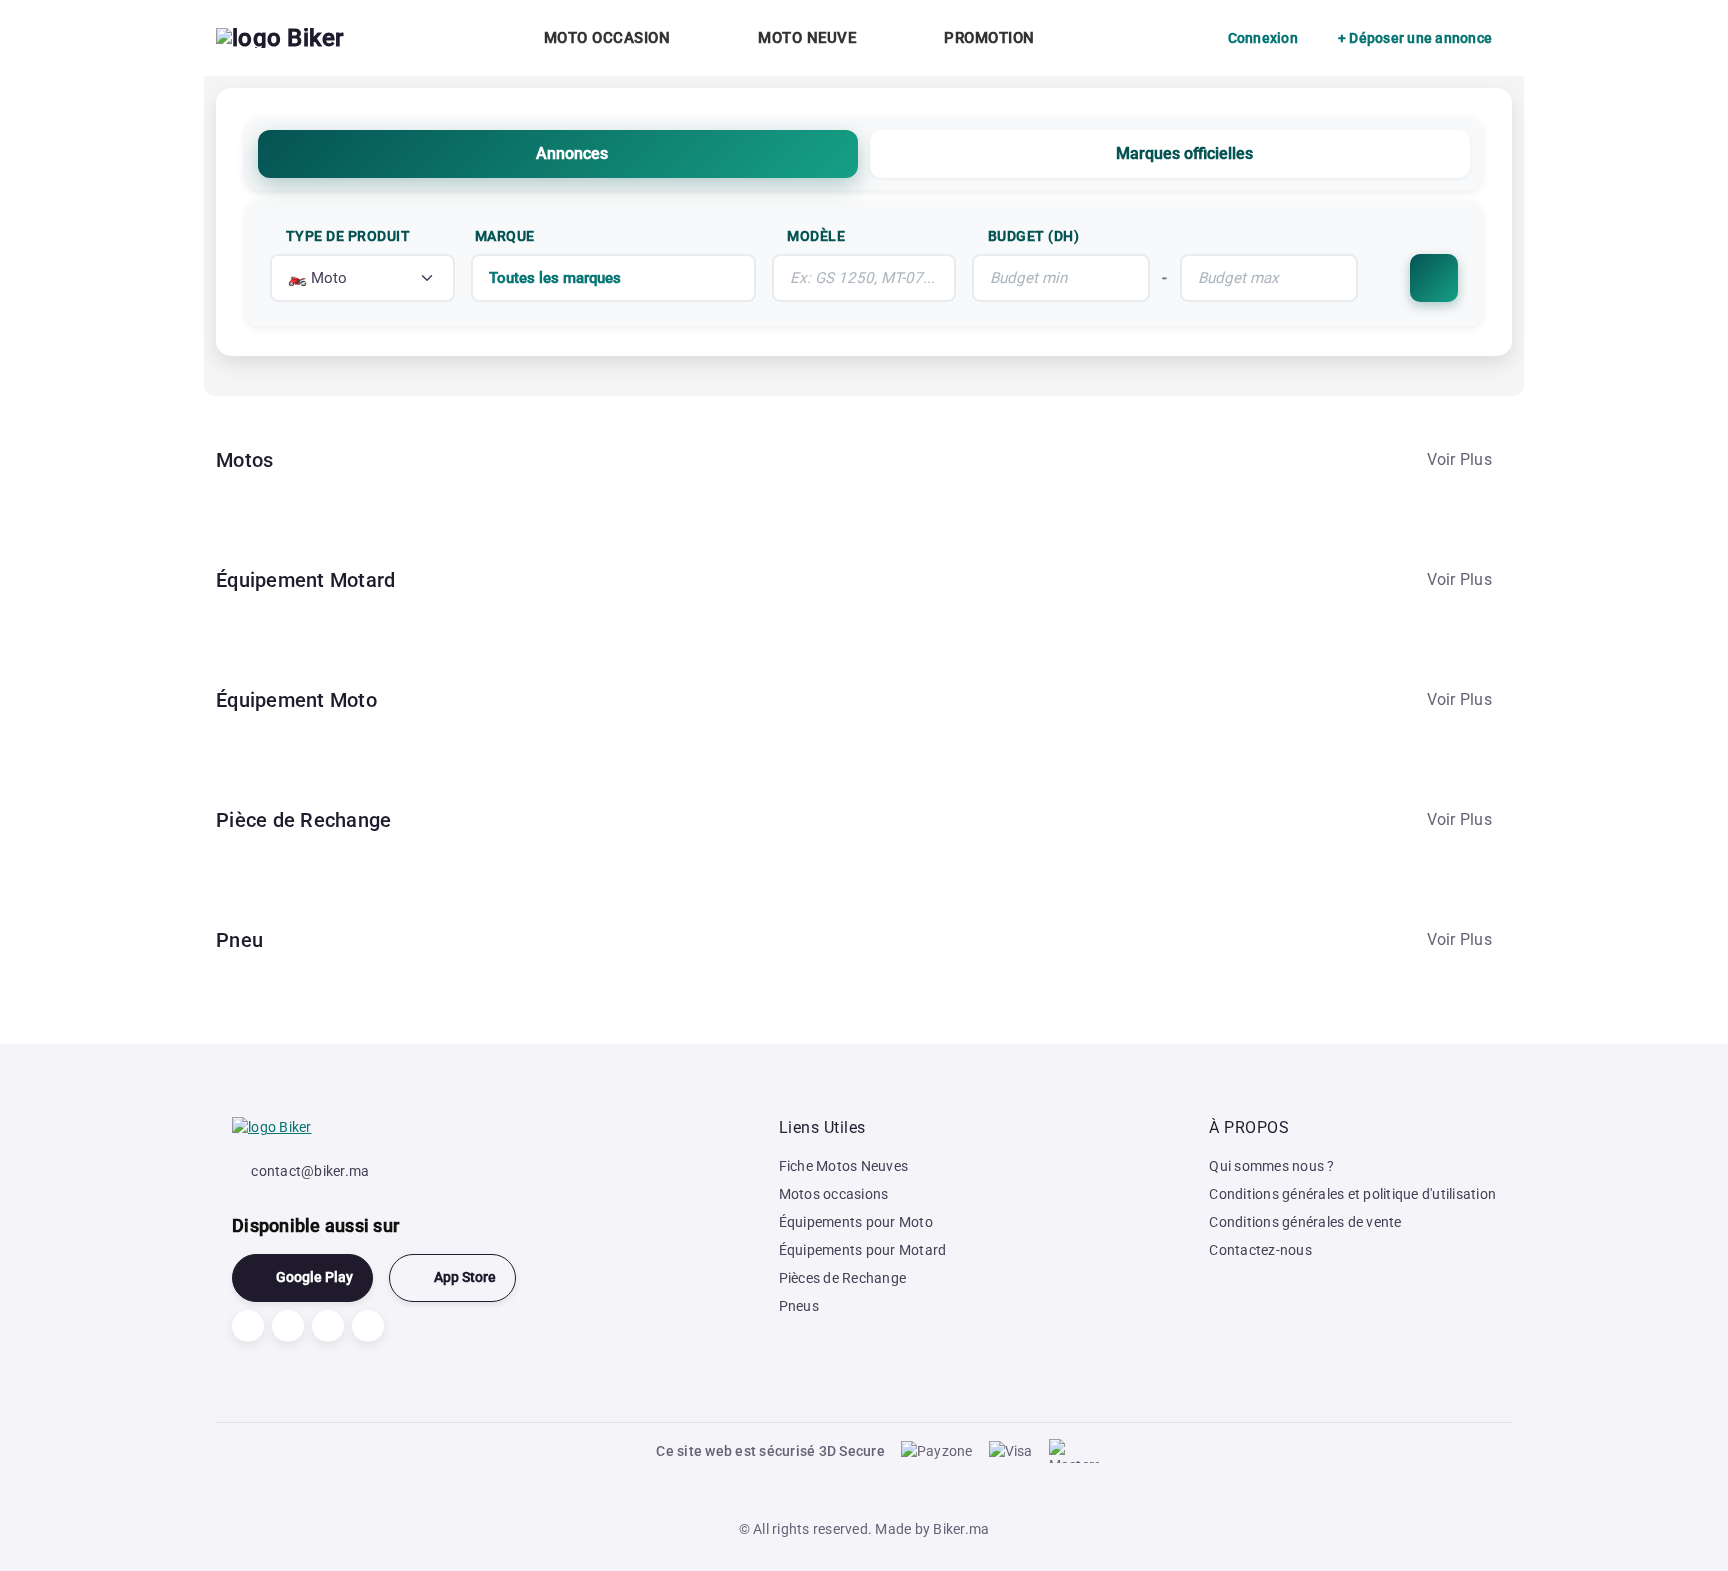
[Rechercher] (1434, 278)
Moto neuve (807, 38)
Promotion (989, 38)
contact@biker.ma (310, 1171)
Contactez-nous (1260, 1250)
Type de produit (348, 236)
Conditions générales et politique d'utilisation (1352, 1194)
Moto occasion (607, 38)
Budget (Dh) (1034, 236)
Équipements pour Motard (863, 1250)
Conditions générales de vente (1305, 1222)
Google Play (314, 1277)
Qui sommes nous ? (1271, 1166)
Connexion (1263, 38)
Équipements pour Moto (856, 1222)
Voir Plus (1459, 459)
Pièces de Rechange (843, 1278)
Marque (505, 236)
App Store (465, 1277)
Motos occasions (834, 1194)
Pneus (799, 1306)
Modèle (816, 236)
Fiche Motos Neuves (844, 1166)
